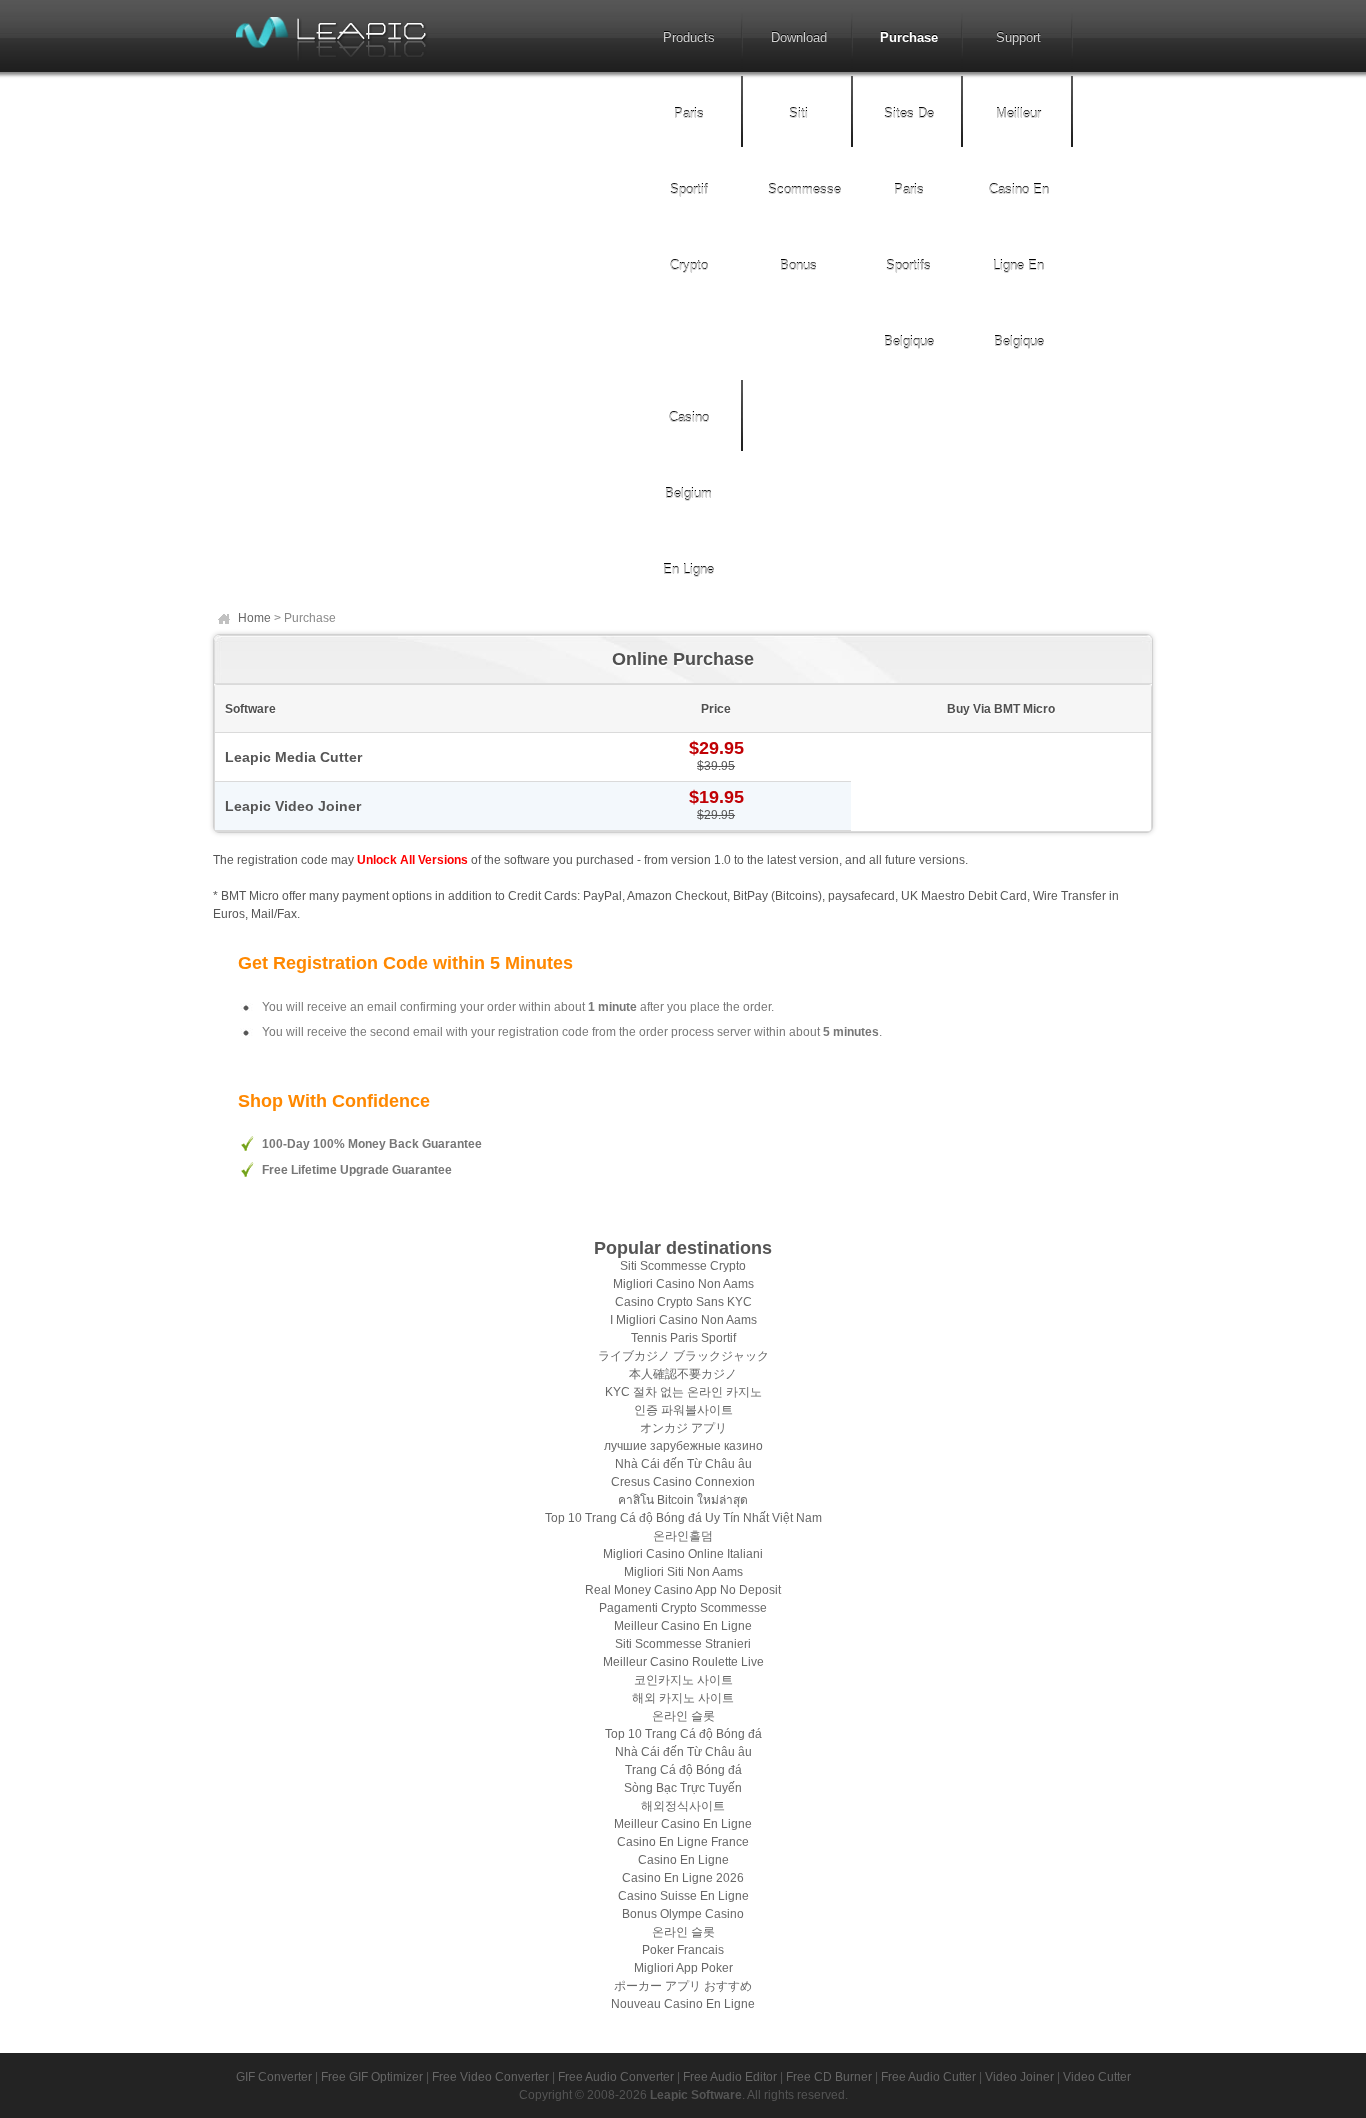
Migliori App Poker (683, 1968)
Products (689, 37)
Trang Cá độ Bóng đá (683, 1770)
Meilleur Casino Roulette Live (683, 1662)
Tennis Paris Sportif (683, 1338)
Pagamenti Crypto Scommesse (683, 1608)
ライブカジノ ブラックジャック (683, 1356)
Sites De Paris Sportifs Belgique (909, 227)
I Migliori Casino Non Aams (683, 1320)
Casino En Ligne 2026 (683, 1878)
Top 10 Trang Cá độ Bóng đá (683, 1734)
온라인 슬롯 (683, 1716)
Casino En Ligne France (683, 1842)
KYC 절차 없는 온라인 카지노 (683, 1392)
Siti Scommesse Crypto (683, 1266)
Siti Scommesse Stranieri (683, 1644)
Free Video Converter (490, 2077)
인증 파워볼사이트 (683, 1410)
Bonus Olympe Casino (683, 1914)
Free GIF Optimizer (372, 2077)
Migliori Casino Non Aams (683, 1284)
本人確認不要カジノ (683, 1374)
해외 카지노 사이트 (683, 1698)
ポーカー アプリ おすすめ (683, 1986)
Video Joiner (1019, 2077)
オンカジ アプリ (683, 1428)
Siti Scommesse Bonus (804, 189)
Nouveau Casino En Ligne (683, 2004)
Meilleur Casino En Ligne (683, 1626)
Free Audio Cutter (928, 2077)
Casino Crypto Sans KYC (683, 1302)
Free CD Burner (829, 2077)
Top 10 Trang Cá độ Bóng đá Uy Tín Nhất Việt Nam (683, 1518)
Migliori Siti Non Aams (683, 1572)
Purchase (909, 37)
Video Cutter (1097, 2077)
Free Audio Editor (730, 2077)
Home (254, 618)
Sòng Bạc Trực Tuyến (683, 1788)
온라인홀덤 (683, 1536)
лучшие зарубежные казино (683, 1446)
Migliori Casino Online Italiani (683, 1554)
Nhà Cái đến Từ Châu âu (683, 1464)
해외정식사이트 (683, 1806)
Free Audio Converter (616, 2077)
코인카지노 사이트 (683, 1680)
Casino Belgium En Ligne (688, 493)
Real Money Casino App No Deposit (683, 1590)
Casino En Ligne (683, 1860)
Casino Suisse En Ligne (683, 1896)
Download (799, 37)
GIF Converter (274, 2077)
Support (1018, 37)
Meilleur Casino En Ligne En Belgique (1019, 227)
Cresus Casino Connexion (683, 1482)
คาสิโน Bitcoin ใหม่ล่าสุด (683, 1500)
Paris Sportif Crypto (689, 189)
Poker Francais (683, 1950)
